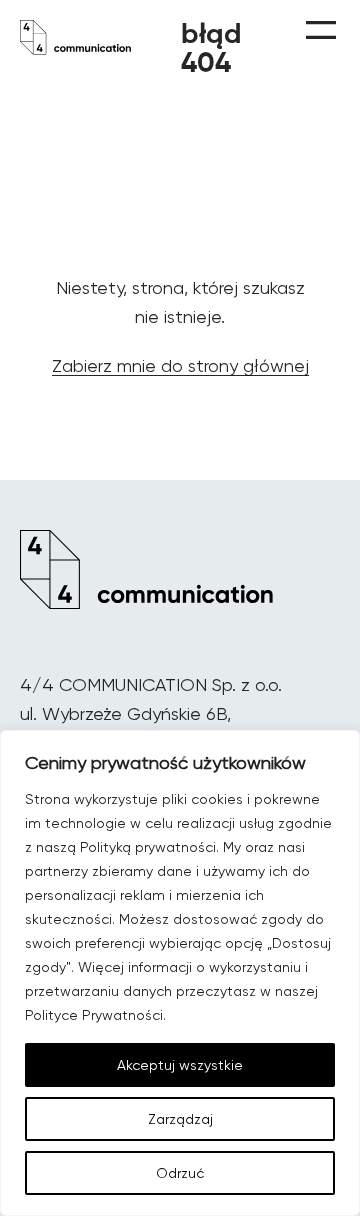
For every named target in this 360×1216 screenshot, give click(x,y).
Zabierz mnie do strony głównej (180, 365)
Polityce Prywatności (94, 1015)
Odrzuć (180, 1173)
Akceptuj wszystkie (180, 1065)
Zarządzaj (180, 1119)
